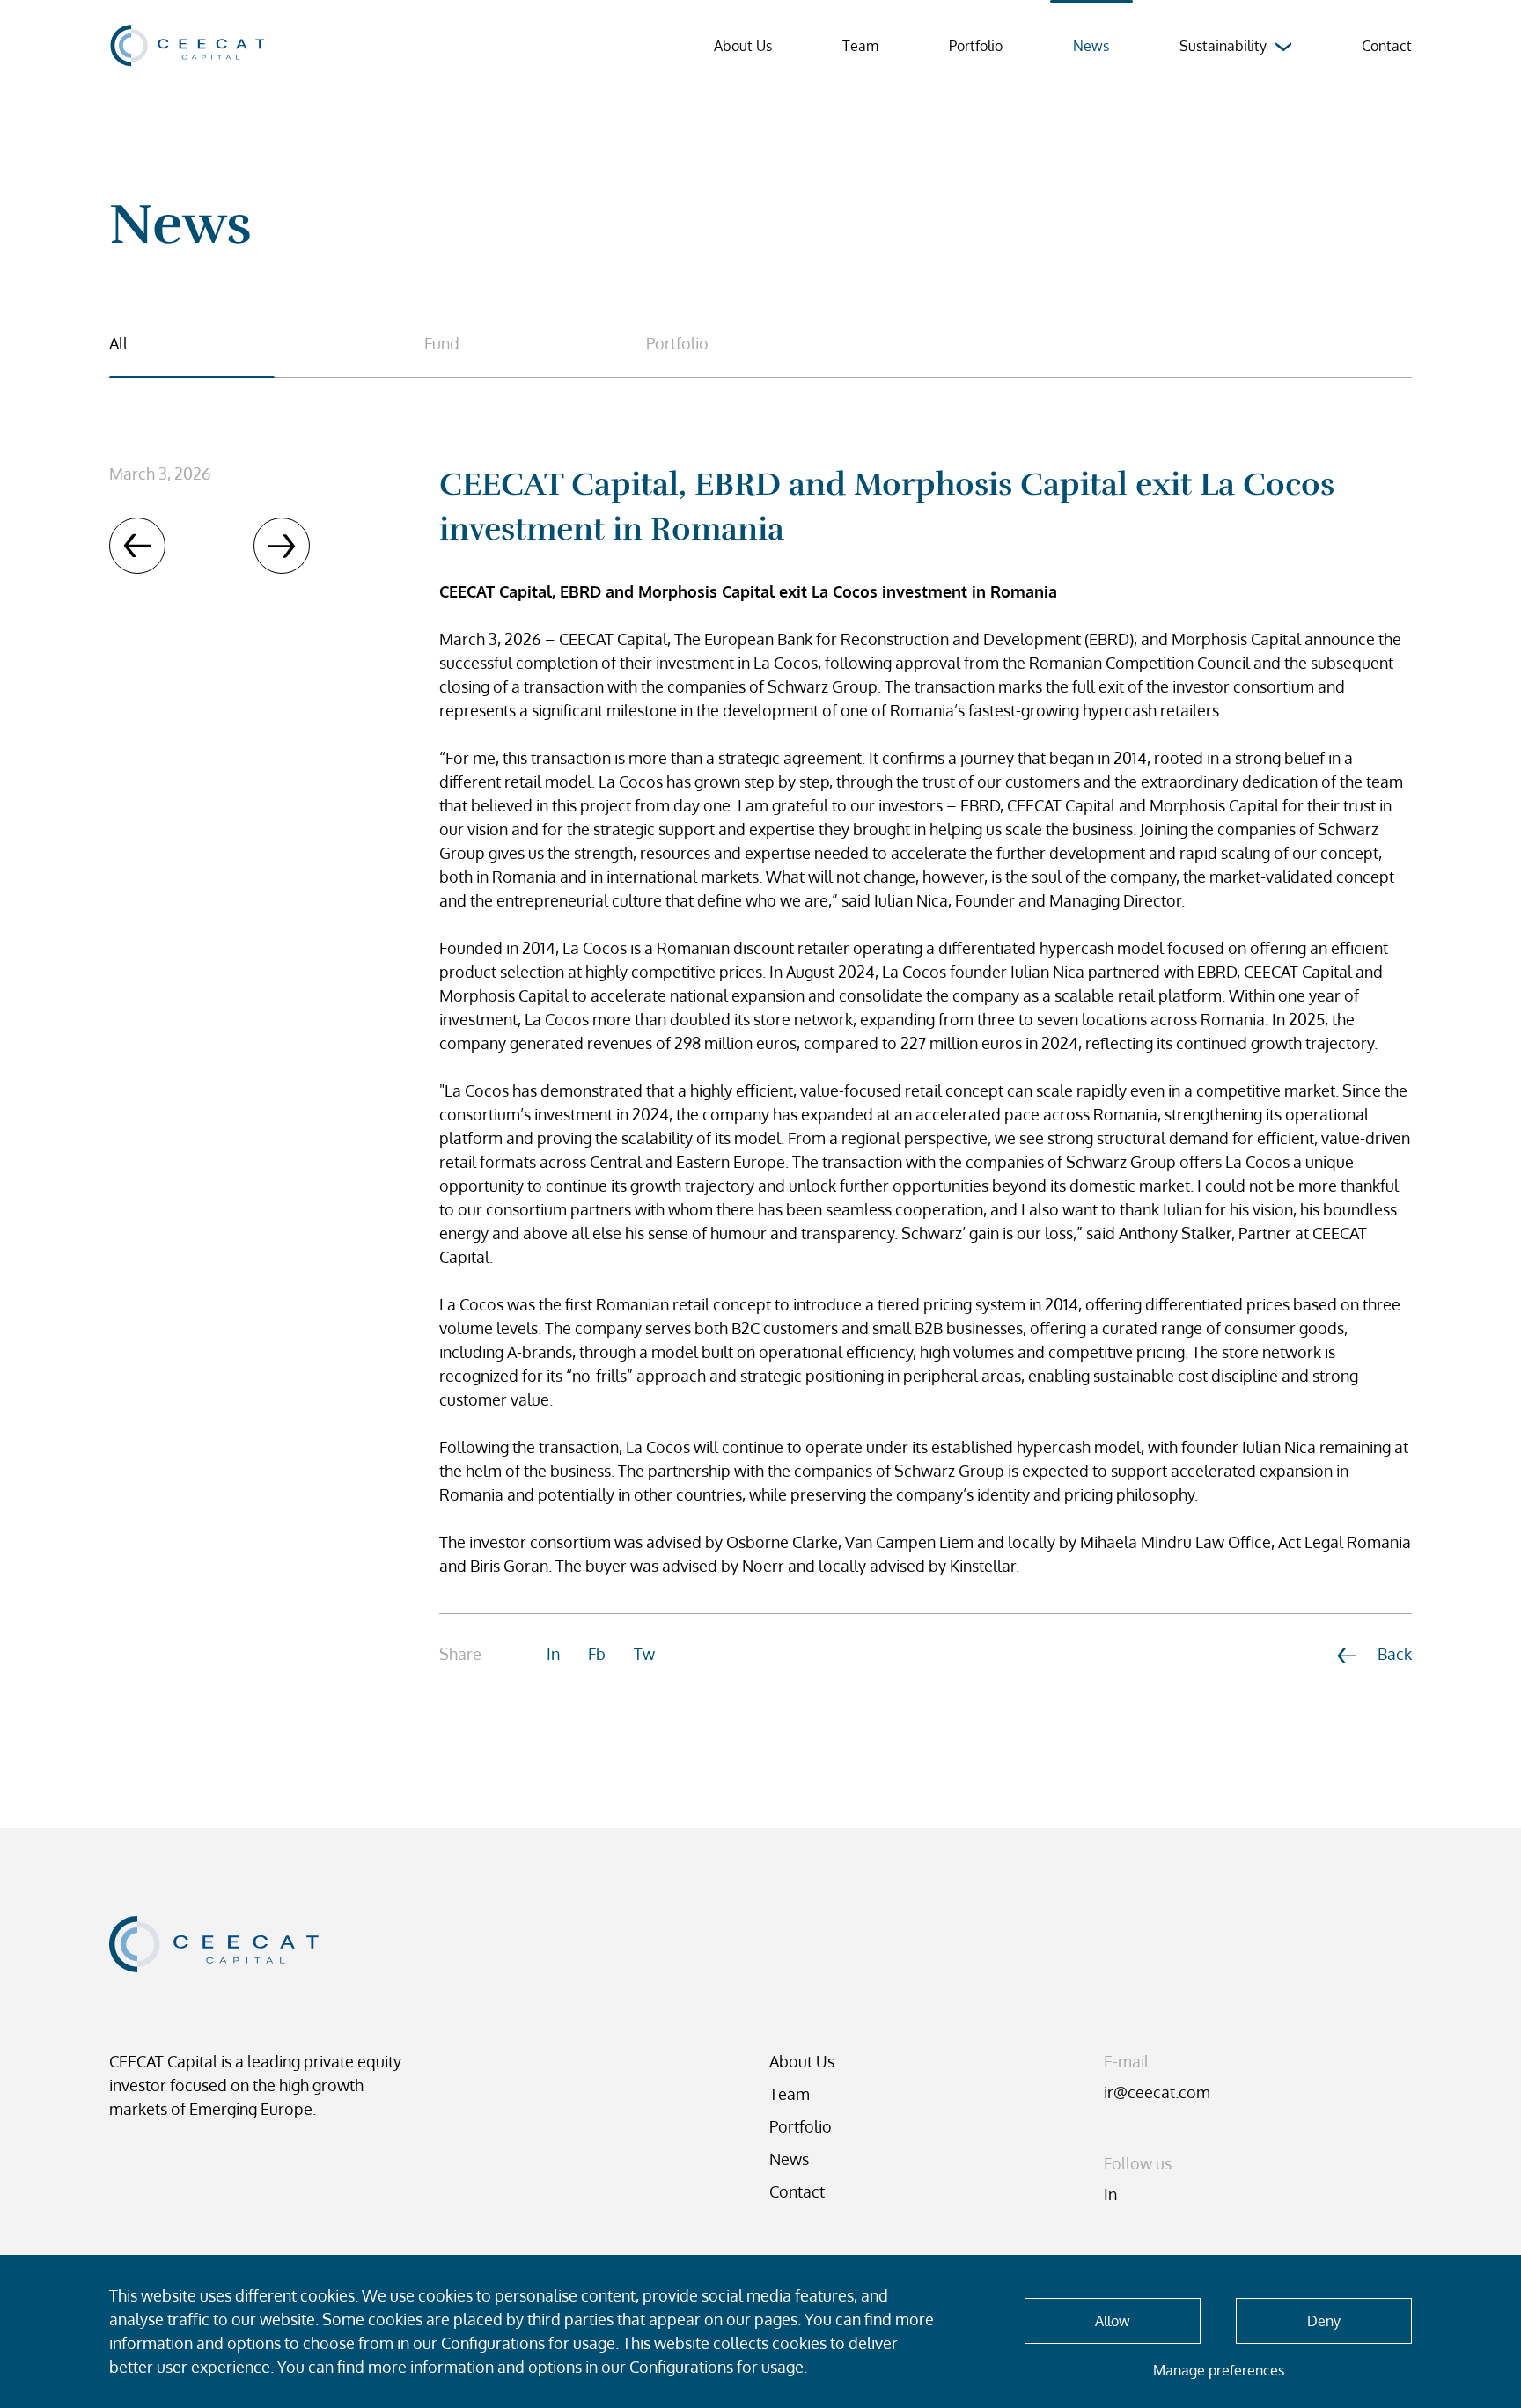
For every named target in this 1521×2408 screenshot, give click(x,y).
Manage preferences (1219, 2370)
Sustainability (1223, 46)
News (789, 2159)
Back (1395, 1654)
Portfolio (976, 46)
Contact (1387, 46)
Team (860, 46)
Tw (644, 1654)
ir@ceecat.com (1157, 2092)
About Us (743, 46)
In (553, 1654)
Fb (597, 1654)
